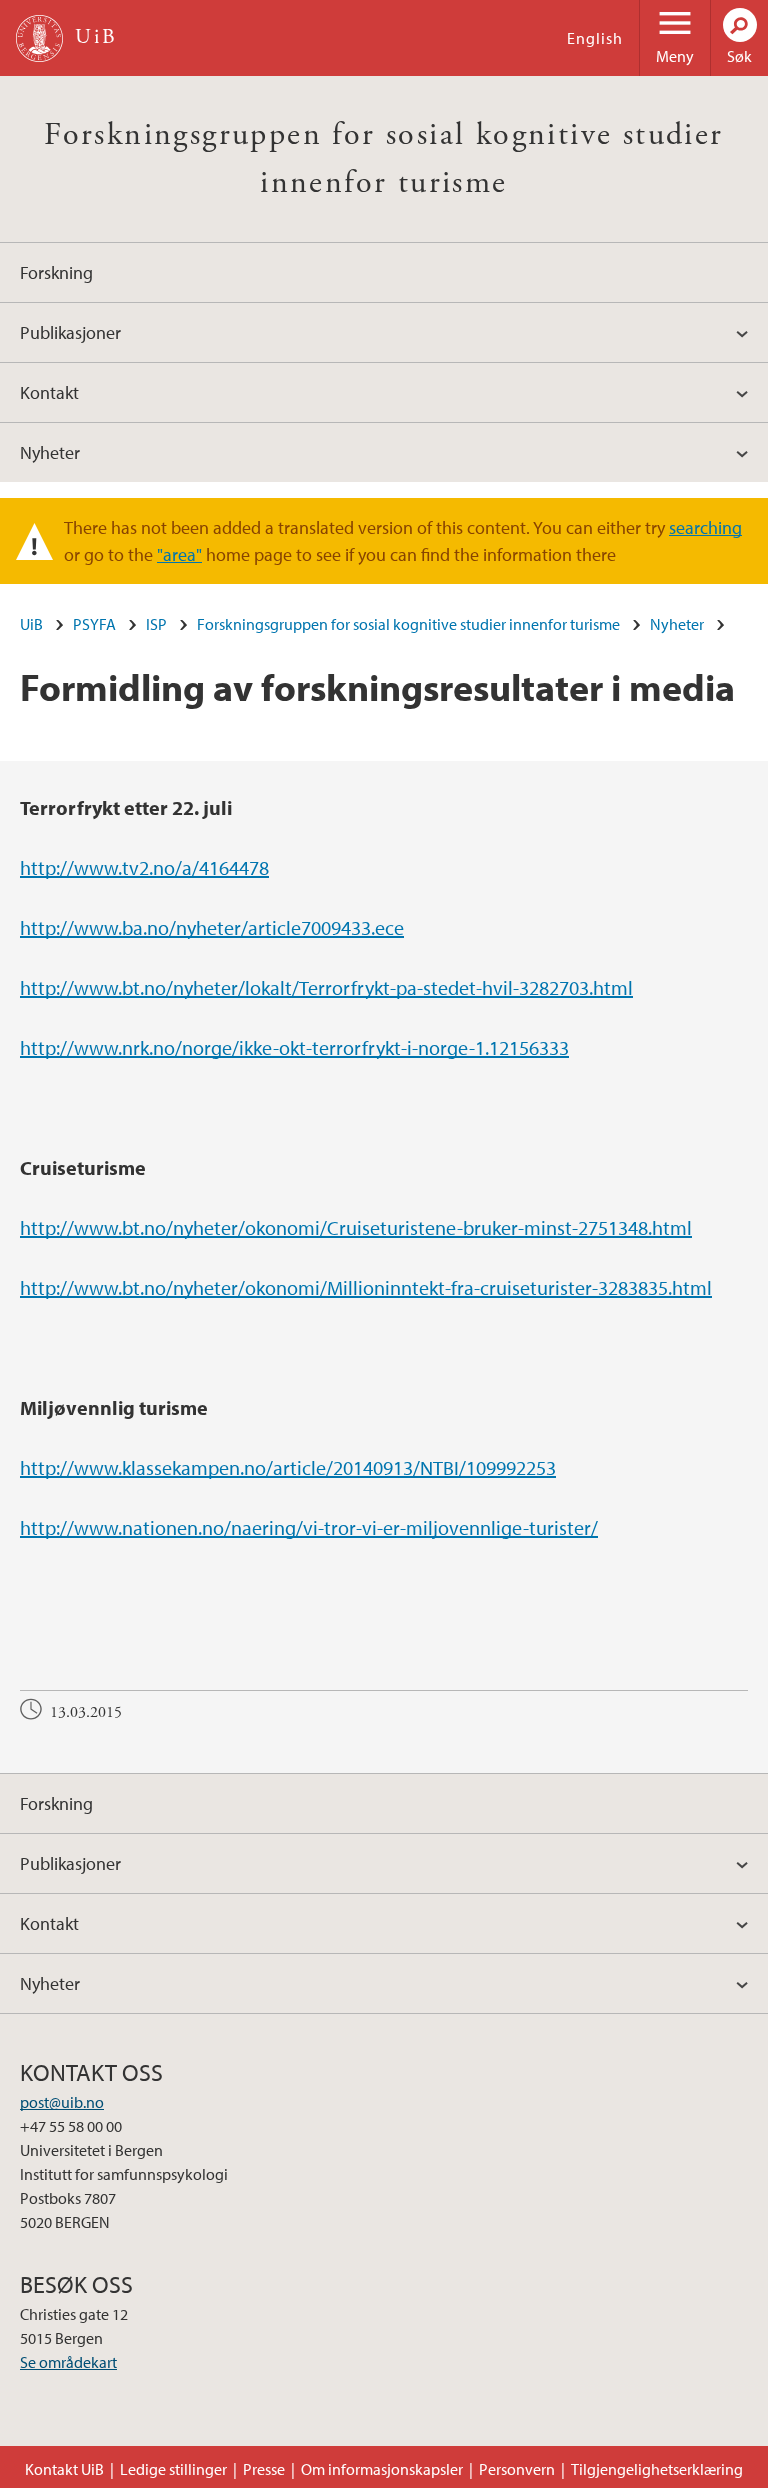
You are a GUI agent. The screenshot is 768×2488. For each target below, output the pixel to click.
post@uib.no (62, 2102)
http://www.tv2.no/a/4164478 (144, 867)
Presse (264, 2469)
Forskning (56, 272)
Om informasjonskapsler (382, 2469)
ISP (156, 624)
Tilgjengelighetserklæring (657, 2469)
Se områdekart (68, 2362)
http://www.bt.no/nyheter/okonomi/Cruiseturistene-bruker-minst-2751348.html (356, 1227)
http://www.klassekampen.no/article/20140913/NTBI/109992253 (288, 1467)
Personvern (517, 2469)
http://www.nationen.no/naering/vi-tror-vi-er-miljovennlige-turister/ (309, 1527)
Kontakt (49, 392)
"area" (179, 554)
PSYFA (94, 624)
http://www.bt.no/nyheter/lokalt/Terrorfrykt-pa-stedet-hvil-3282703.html (326, 987)
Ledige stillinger (173, 2469)
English (595, 38)
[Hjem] (39, 38)
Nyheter (50, 452)
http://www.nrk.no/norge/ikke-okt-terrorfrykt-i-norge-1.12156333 (294, 1047)
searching (705, 527)
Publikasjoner (70, 332)
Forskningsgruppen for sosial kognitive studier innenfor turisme (408, 624)
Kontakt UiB (64, 2469)
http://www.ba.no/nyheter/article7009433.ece (212, 927)
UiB (31, 624)
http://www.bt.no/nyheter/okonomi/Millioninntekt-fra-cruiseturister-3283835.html (366, 1287)
